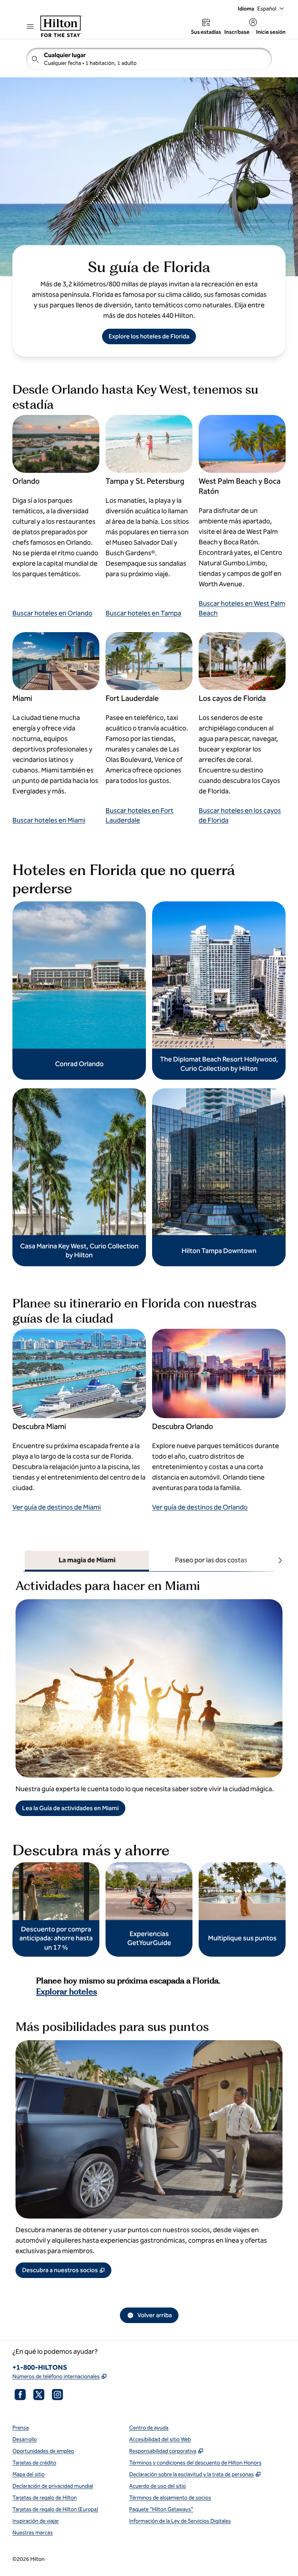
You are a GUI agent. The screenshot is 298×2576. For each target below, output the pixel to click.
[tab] (87, 1561)
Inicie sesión (271, 32)
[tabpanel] (149, 1694)
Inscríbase (237, 32)
